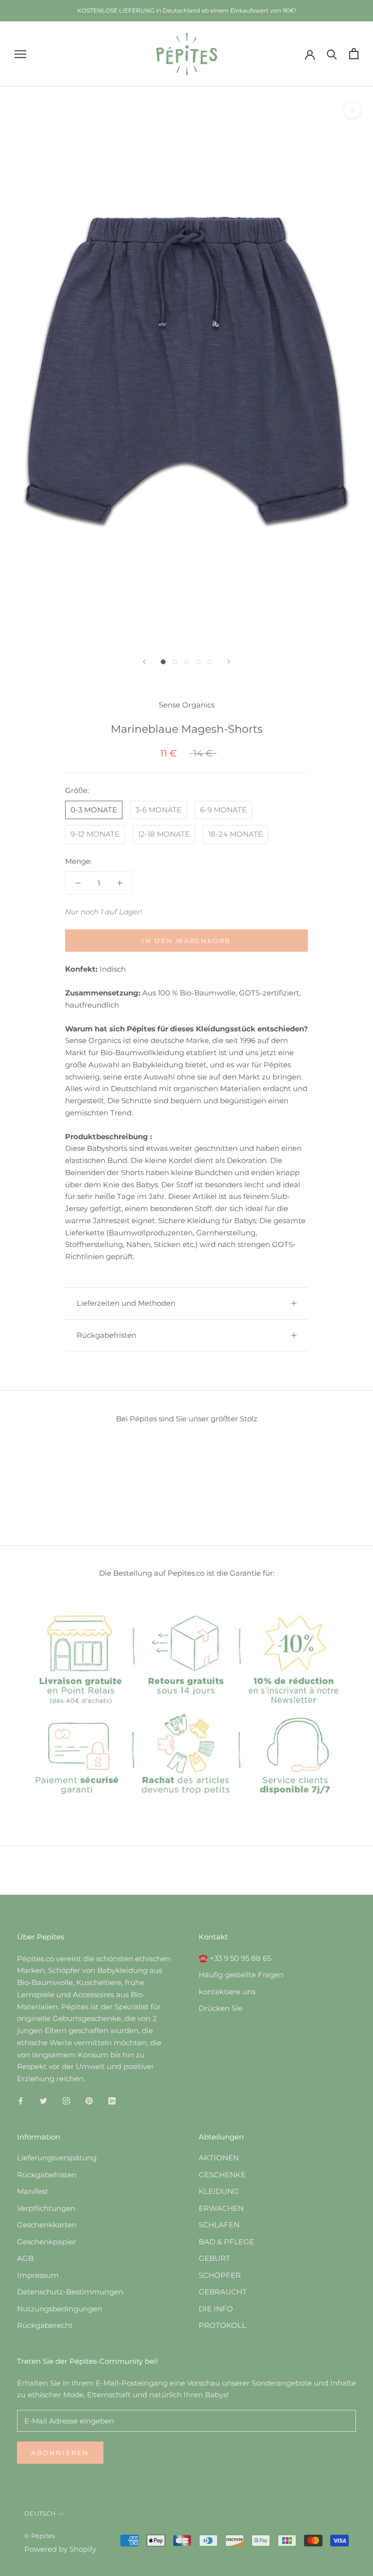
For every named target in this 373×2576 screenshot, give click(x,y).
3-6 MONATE (159, 810)
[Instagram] (66, 2101)
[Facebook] (21, 2101)
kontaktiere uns (227, 1992)
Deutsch (40, 2513)
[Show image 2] (175, 662)
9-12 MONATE (95, 834)
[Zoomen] (352, 109)
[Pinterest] (89, 2101)
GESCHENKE (222, 2175)
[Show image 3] (186, 662)
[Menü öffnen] (20, 54)
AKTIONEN (219, 2158)
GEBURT (214, 2258)
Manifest (33, 2191)
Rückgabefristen (107, 1335)
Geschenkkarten (47, 2225)
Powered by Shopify (60, 2549)
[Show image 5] (210, 662)
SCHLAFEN (219, 2225)
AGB (25, 2258)
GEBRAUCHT (223, 2292)
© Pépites (40, 2536)
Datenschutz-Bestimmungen (70, 2292)
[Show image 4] (198, 662)
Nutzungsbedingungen (59, 2309)
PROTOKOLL (222, 2325)
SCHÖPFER (220, 2275)
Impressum (38, 2275)
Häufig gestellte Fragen (241, 1975)
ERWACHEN (221, 2208)
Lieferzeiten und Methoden (126, 1303)
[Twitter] (43, 2101)
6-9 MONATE (223, 810)
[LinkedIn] (112, 2101)
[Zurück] (144, 662)
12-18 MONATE (164, 834)
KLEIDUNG (219, 2191)
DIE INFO (216, 2309)
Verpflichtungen (46, 2208)
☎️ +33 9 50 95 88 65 (235, 1958)
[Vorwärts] (229, 662)
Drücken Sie (220, 2008)
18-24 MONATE (236, 834)
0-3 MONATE (94, 810)
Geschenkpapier (47, 2242)
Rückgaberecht (45, 2325)
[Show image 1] (163, 662)
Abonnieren (60, 2453)
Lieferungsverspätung (57, 2158)
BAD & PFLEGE (226, 2242)
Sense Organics (187, 705)
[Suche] (332, 54)
